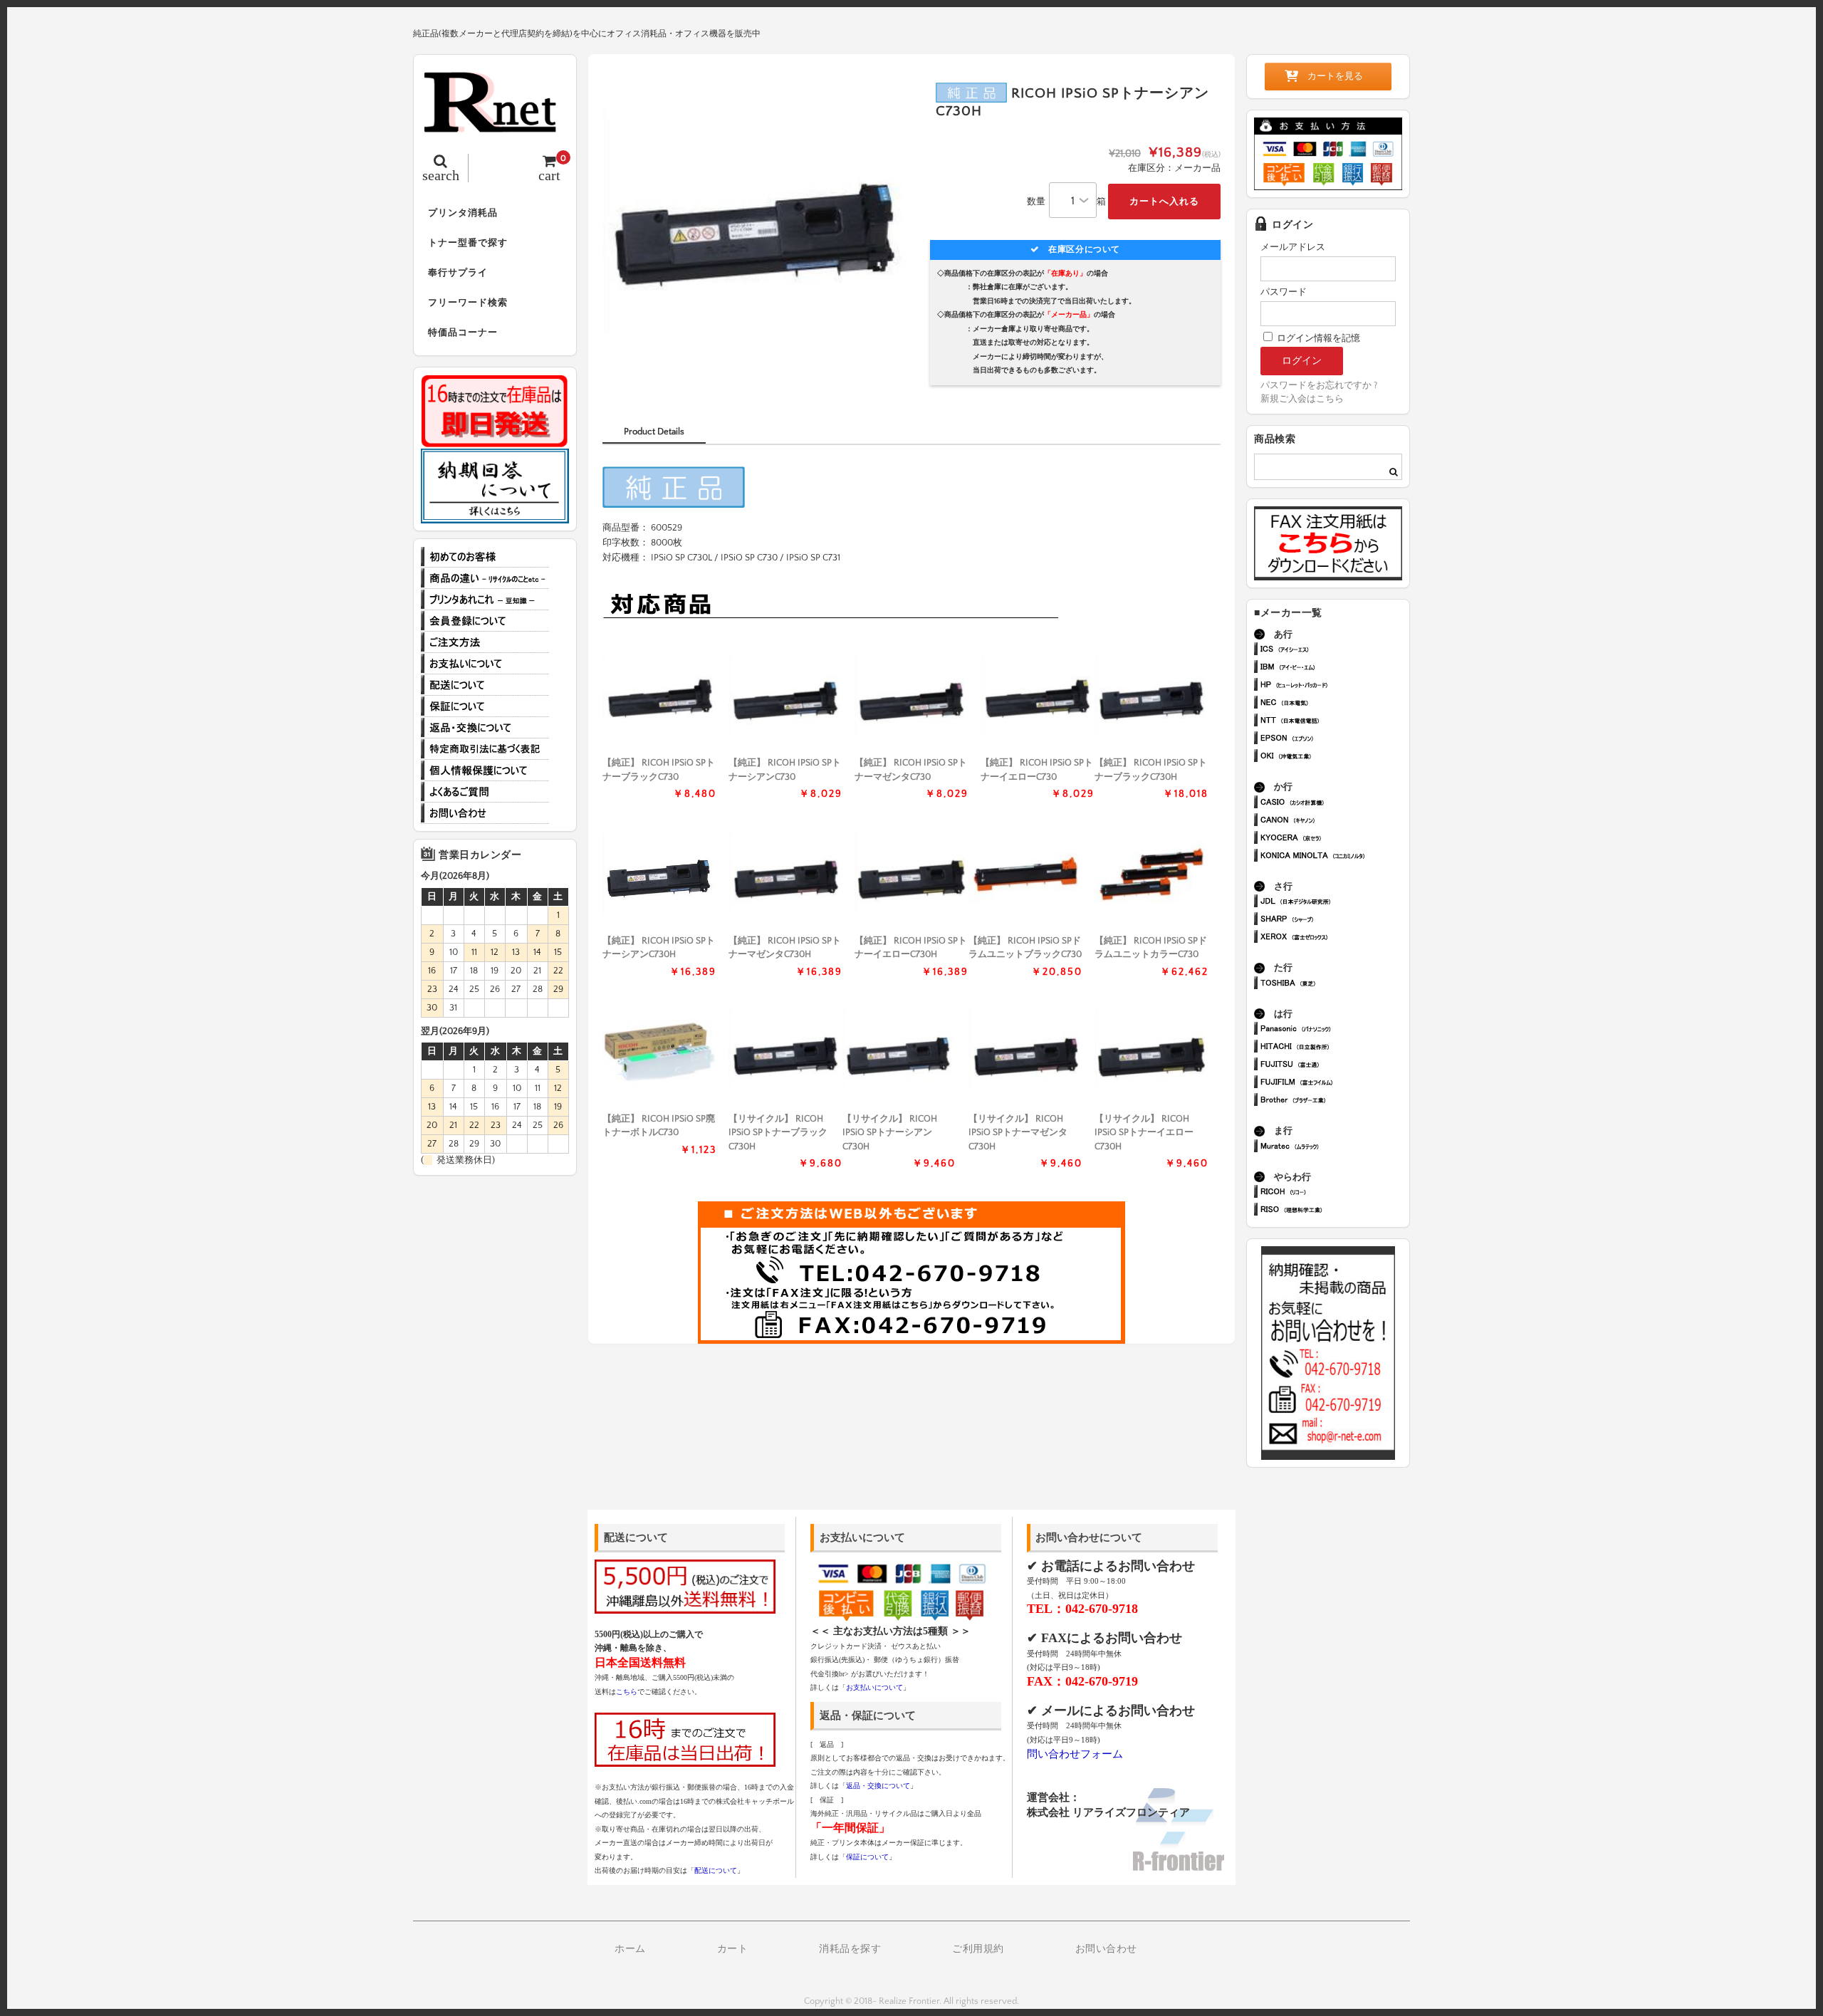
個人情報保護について (485, 771)
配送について (485, 685)
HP (1334, 686)
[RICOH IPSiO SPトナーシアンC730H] (659, 874)
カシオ (1334, 804)
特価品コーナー (463, 333)
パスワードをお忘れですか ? (1319, 385)
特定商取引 (485, 749)
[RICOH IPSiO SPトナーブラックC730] (659, 696)
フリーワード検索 (468, 303)
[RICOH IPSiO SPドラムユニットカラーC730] (1151, 874)
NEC (1334, 704)
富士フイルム (1334, 1083)
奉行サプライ (458, 273)
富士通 (1334, 1066)
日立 (1334, 1048)
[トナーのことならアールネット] (495, 125)
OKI (1334, 757)
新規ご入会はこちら (1302, 399)
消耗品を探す (850, 1949)
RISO (1334, 1211)
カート (733, 1949)
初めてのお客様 (485, 557)
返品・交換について (485, 728)
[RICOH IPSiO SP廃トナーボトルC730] (659, 1052)
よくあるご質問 (485, 792)
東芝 (1334, 985)
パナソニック (1334, 1030)
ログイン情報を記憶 (1317, 338)
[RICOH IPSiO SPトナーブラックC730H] (1151, 696)
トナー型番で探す (468, 243)
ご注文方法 (485, 642)
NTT (1334, 722)
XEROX (1334, 938)
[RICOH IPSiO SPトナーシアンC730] (785, 696)
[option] (757, 223)
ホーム (630, 1949)
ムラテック (1334, 1148)
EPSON (1334, 740)
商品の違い (485, 578)
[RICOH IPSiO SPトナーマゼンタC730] (911, 696)
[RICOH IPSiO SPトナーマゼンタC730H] (785, 874)
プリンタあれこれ (485, 600)
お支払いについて (485, 664)
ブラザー (1334, 1101)
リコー (1334, 1193)
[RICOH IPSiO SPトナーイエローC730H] (911, 874)
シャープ (1334, 920)
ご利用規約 (978, 1949)
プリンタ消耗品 (463, 213)
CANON (1334, 821)
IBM (1334, 668)
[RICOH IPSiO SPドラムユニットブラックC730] (1025, 874)
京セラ (1334, 839)
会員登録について (485, 621)
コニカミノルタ (1334, 857)
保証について (485, 706)
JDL (1334, 903)
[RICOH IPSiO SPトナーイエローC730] (1038, 696)
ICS (1334, 651)
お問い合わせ (485, 813)
